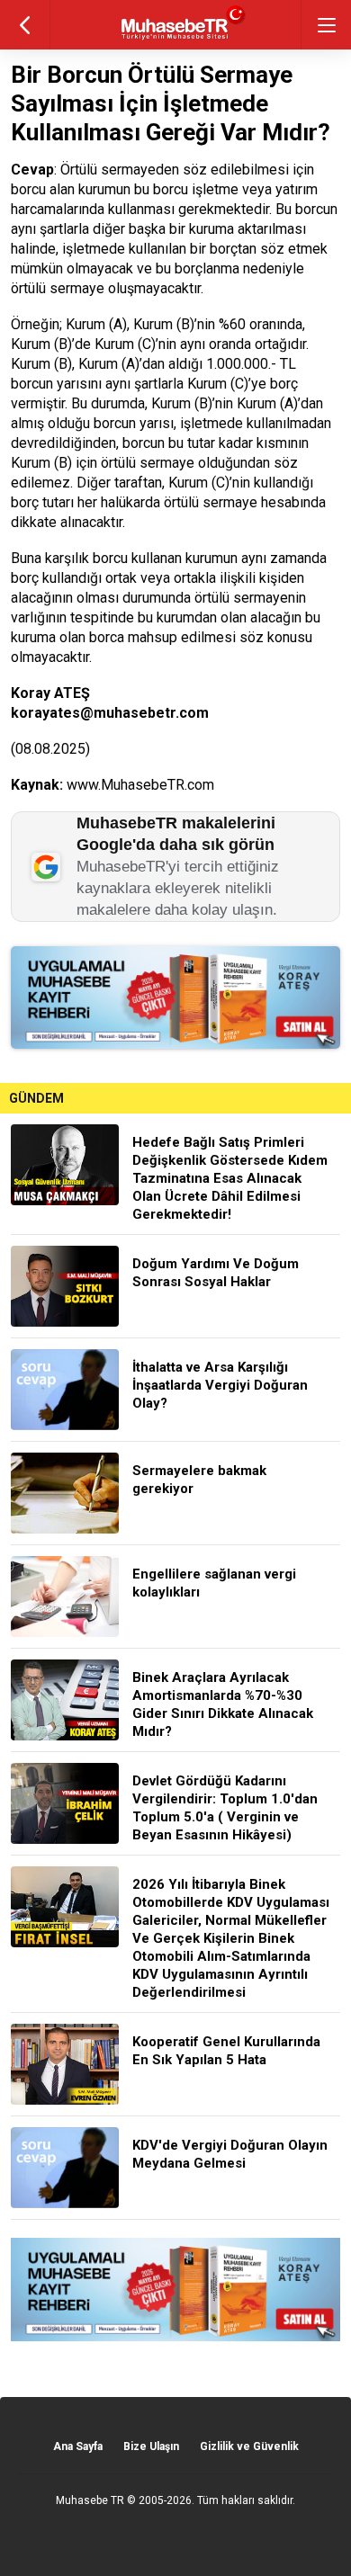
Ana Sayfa (78, 2446)
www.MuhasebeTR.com (140, 785)
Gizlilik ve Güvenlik (249, 2446)
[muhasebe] (176, 40)
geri (25, 25)
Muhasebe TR (90, 2500)
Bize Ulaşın (151, 2446)
